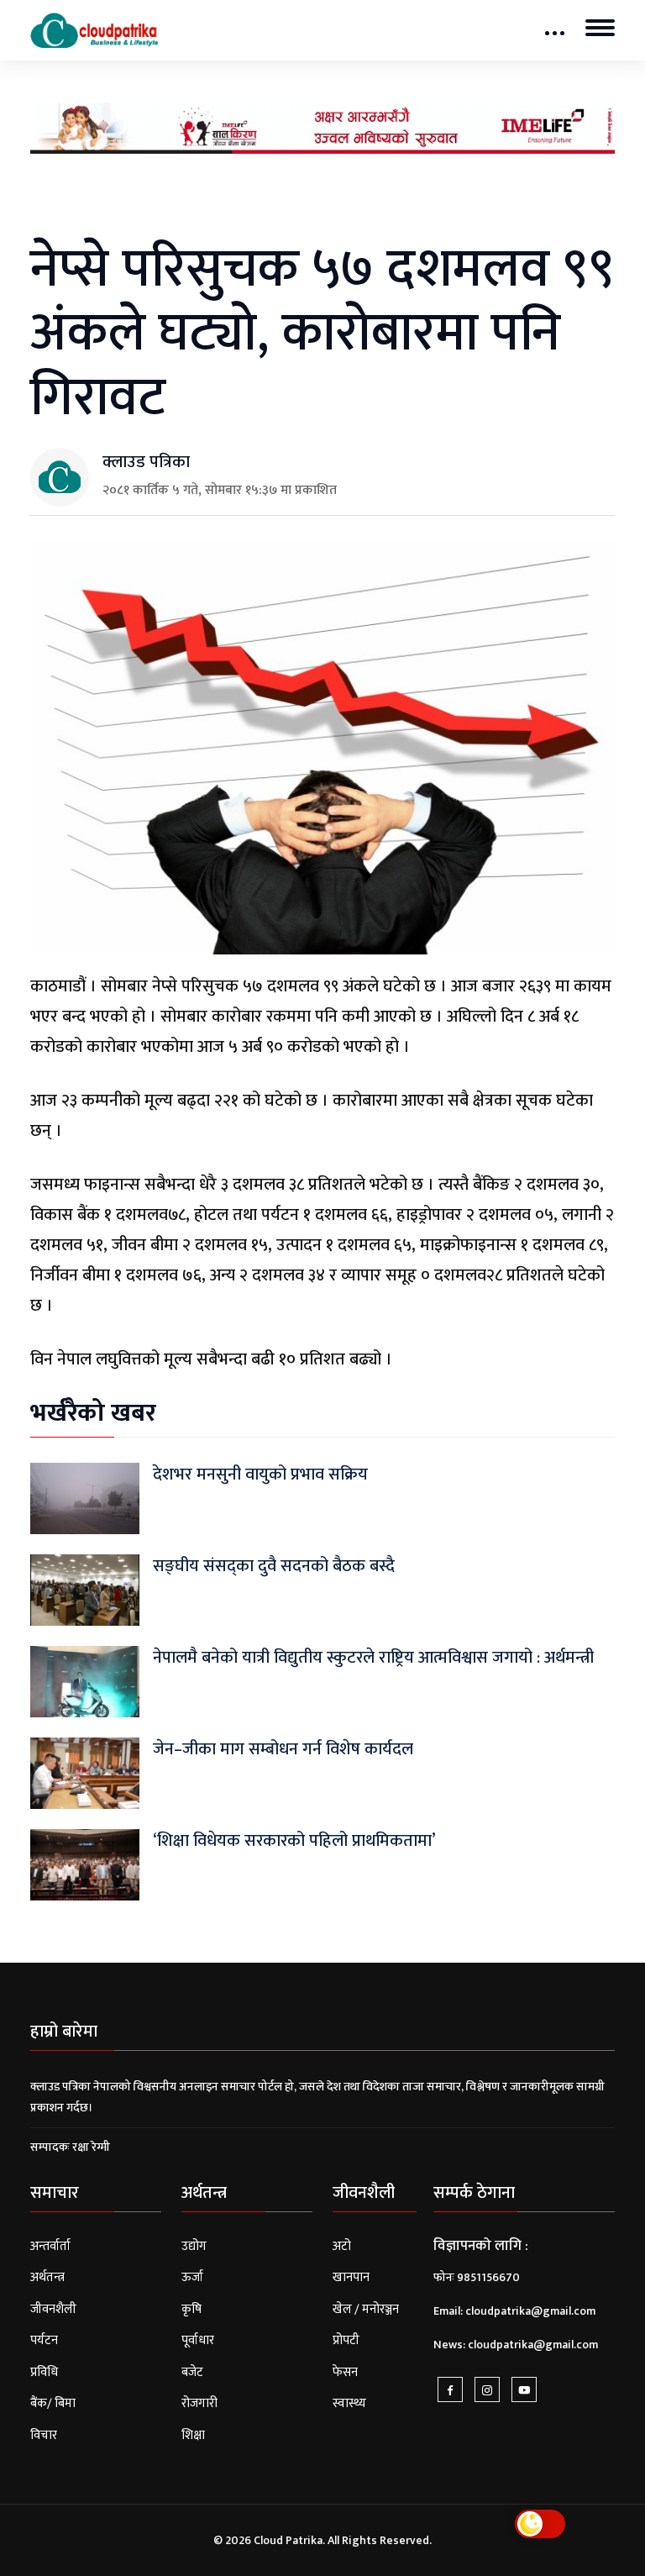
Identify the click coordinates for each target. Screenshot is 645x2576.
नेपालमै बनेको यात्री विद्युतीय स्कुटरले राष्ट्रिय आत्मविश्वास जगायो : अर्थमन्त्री (373, 1658)
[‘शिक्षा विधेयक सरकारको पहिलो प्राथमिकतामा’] (85, 1864)
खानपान (351, 2277)
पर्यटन (44, 2340)
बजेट (192, 2372)
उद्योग (194, 2246)
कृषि (191, 2309)
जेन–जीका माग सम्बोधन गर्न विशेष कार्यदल (283, 1749)
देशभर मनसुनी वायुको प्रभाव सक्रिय (260, 1475)
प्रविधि (44, 2372)
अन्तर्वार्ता (50, 2246)
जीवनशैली (53, 2309)
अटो (342, 2246)
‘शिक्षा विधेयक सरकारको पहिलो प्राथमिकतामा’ (294, 1841)
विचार (44, 2435)
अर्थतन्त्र (47, 2277)
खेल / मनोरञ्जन (366, 2309)
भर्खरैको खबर (93, 1413)
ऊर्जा (192, 2277)
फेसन (345, 2372)
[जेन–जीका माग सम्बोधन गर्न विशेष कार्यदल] (85, 1772)
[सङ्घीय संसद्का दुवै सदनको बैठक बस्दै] (85, 1589)
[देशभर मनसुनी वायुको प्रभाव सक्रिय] (85, 1498)
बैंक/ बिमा (53, 2403)
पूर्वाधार (198, 2340)
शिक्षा (193, 2435)
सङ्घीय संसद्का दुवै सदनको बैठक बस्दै (274, 1566)
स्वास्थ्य (349, 2403)
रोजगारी (199, 2403)
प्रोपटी (346, 2340)
